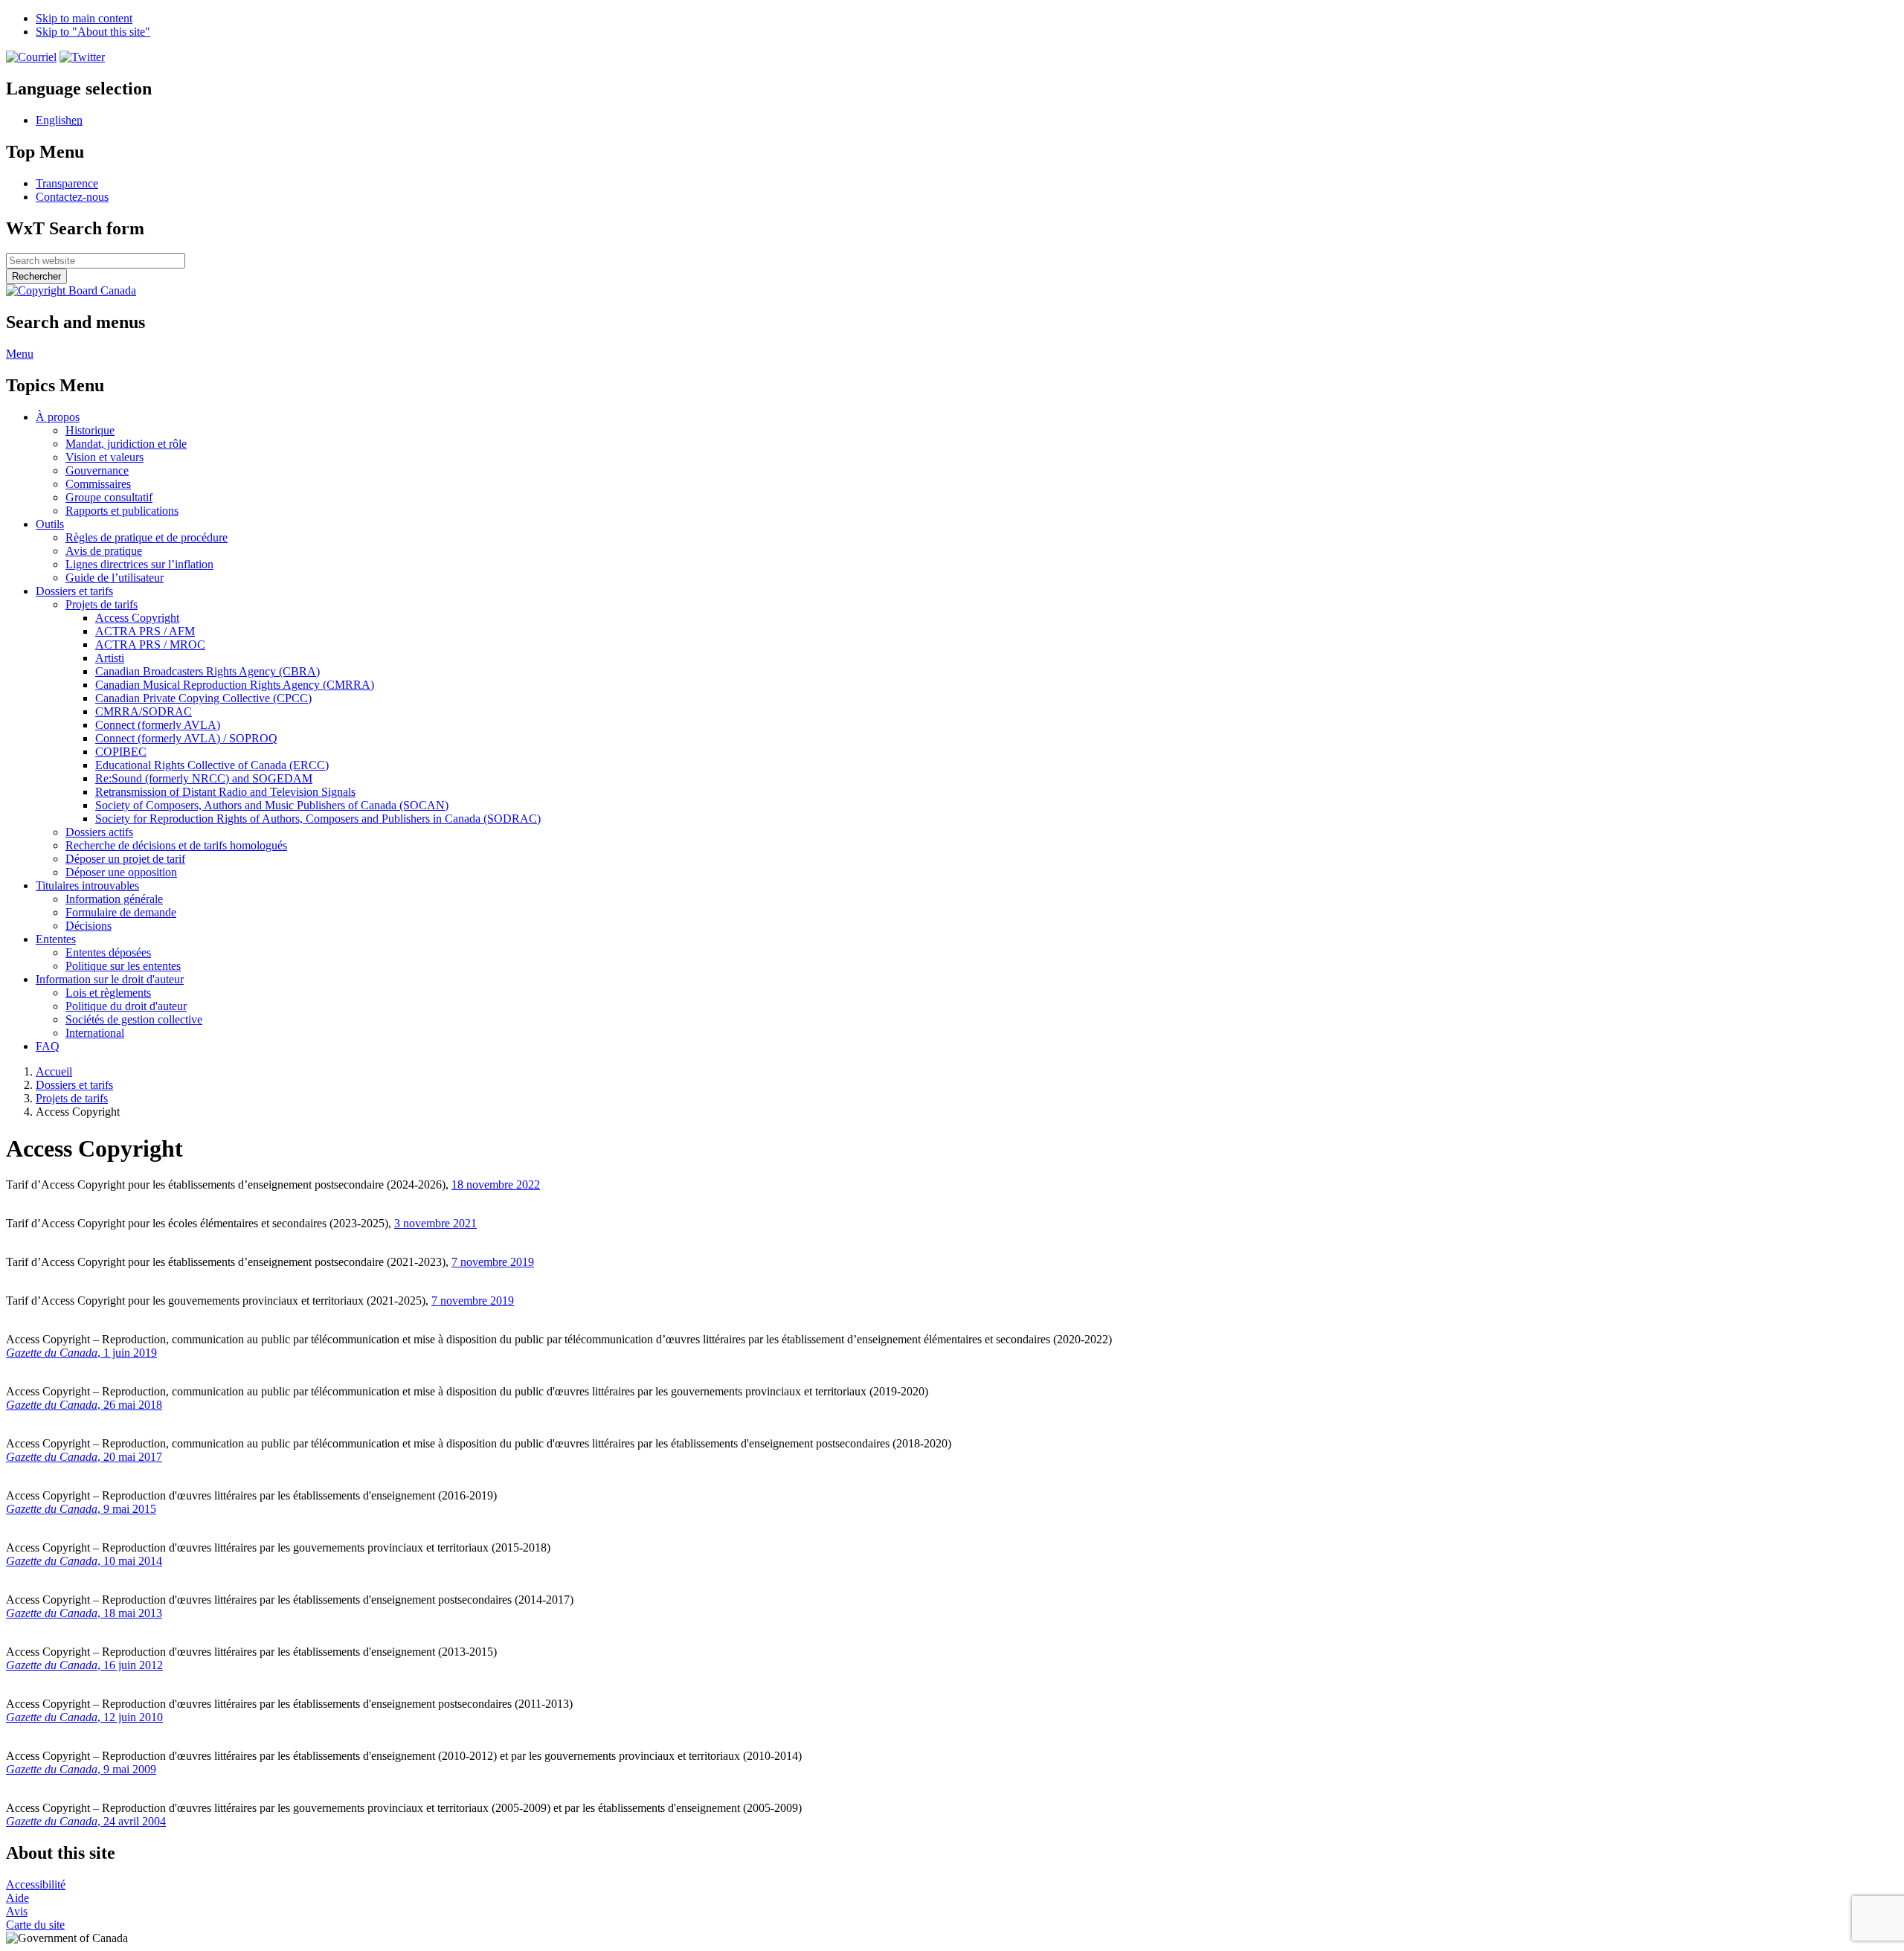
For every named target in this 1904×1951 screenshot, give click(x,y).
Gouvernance (97, 470)
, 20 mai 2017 (84, 1457)
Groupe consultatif (109, 497)
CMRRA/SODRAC (144, 711)
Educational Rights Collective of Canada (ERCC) (212, 765)
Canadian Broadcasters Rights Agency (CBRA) (208, 671)
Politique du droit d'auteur (126, 1006)
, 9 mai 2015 (81, 1509)
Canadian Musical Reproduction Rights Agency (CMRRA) (235, 685)
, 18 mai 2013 (84, 1613)
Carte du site (35, 1925)
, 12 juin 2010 (84, 1717)
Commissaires (98, 484)
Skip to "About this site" (93, 32)
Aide (17, 1898)
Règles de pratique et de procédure (147, 537)
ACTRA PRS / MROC (150, 645)
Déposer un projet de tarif (125, 859)
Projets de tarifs (102, 604)
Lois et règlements (108, 993)
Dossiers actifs (99, 832)
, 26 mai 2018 (84, 1405)
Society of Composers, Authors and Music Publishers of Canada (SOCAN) (272, 805)
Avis (17, 1911)
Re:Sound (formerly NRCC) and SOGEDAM (204, 778)
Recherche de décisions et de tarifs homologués (176, 845)
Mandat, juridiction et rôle (126, 444)
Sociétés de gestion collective (134, 1019)
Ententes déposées (108, 952)
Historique (90, 430)
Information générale (114, 899)
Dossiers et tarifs (74, 1085)
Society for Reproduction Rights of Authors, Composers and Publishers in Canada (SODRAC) (318, 819)
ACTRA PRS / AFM (145, 631)
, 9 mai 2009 (81, 1769)
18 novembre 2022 (496, 1185)
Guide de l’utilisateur (115, 578)
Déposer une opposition (121, 872)
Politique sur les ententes (123, 966)
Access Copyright (137, 618)
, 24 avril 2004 (86, 1821)
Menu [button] (20, 354)
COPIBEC (121, 752)
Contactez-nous (72, 197)
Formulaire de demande (121, 912)
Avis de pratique (104, 551)
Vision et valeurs (104, 457)
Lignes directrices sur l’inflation (139, 564)
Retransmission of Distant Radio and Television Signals (225, 792)
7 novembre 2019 (493, 1262)
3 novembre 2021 (435, 1223)
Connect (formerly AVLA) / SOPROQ (186, 738)
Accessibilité (36, 1884)
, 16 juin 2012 (84, 1665)
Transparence (67, 183)
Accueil (54, 1071)
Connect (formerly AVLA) (158, 725)
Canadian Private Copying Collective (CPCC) (203, 698)
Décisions (89, 926)
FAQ (48, 1046)
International (95, 1033)
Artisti (110, 658)
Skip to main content (84, 18)
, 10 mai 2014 (84, 1561)
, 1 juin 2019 (81, 1353)
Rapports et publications (122, 511)
